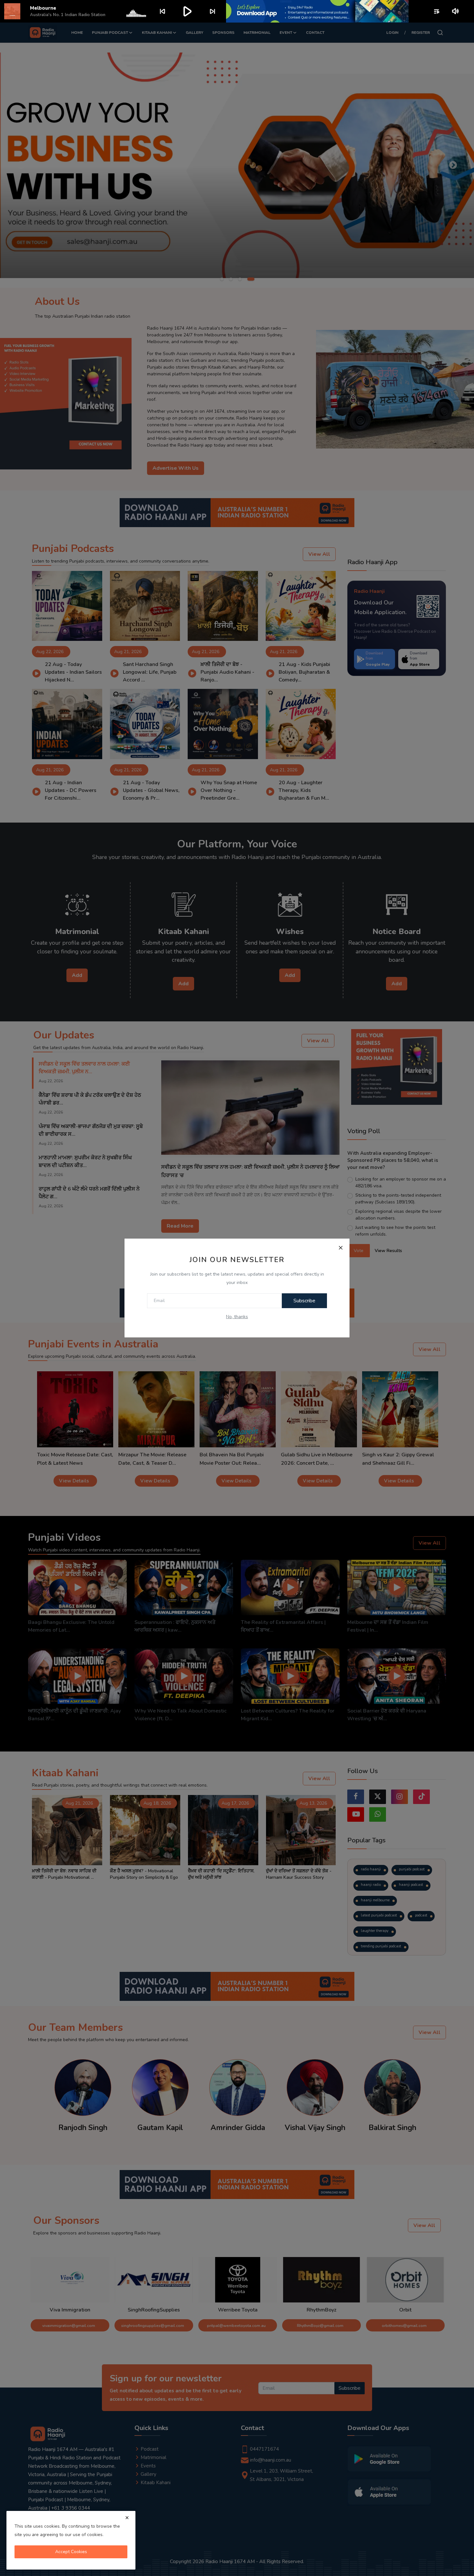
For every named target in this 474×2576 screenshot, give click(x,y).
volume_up (456, 11)
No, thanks (237, 1317)
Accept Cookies (71, 2552)
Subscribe (304, 1301)
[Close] (341, 1248)
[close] (127, 2518)
